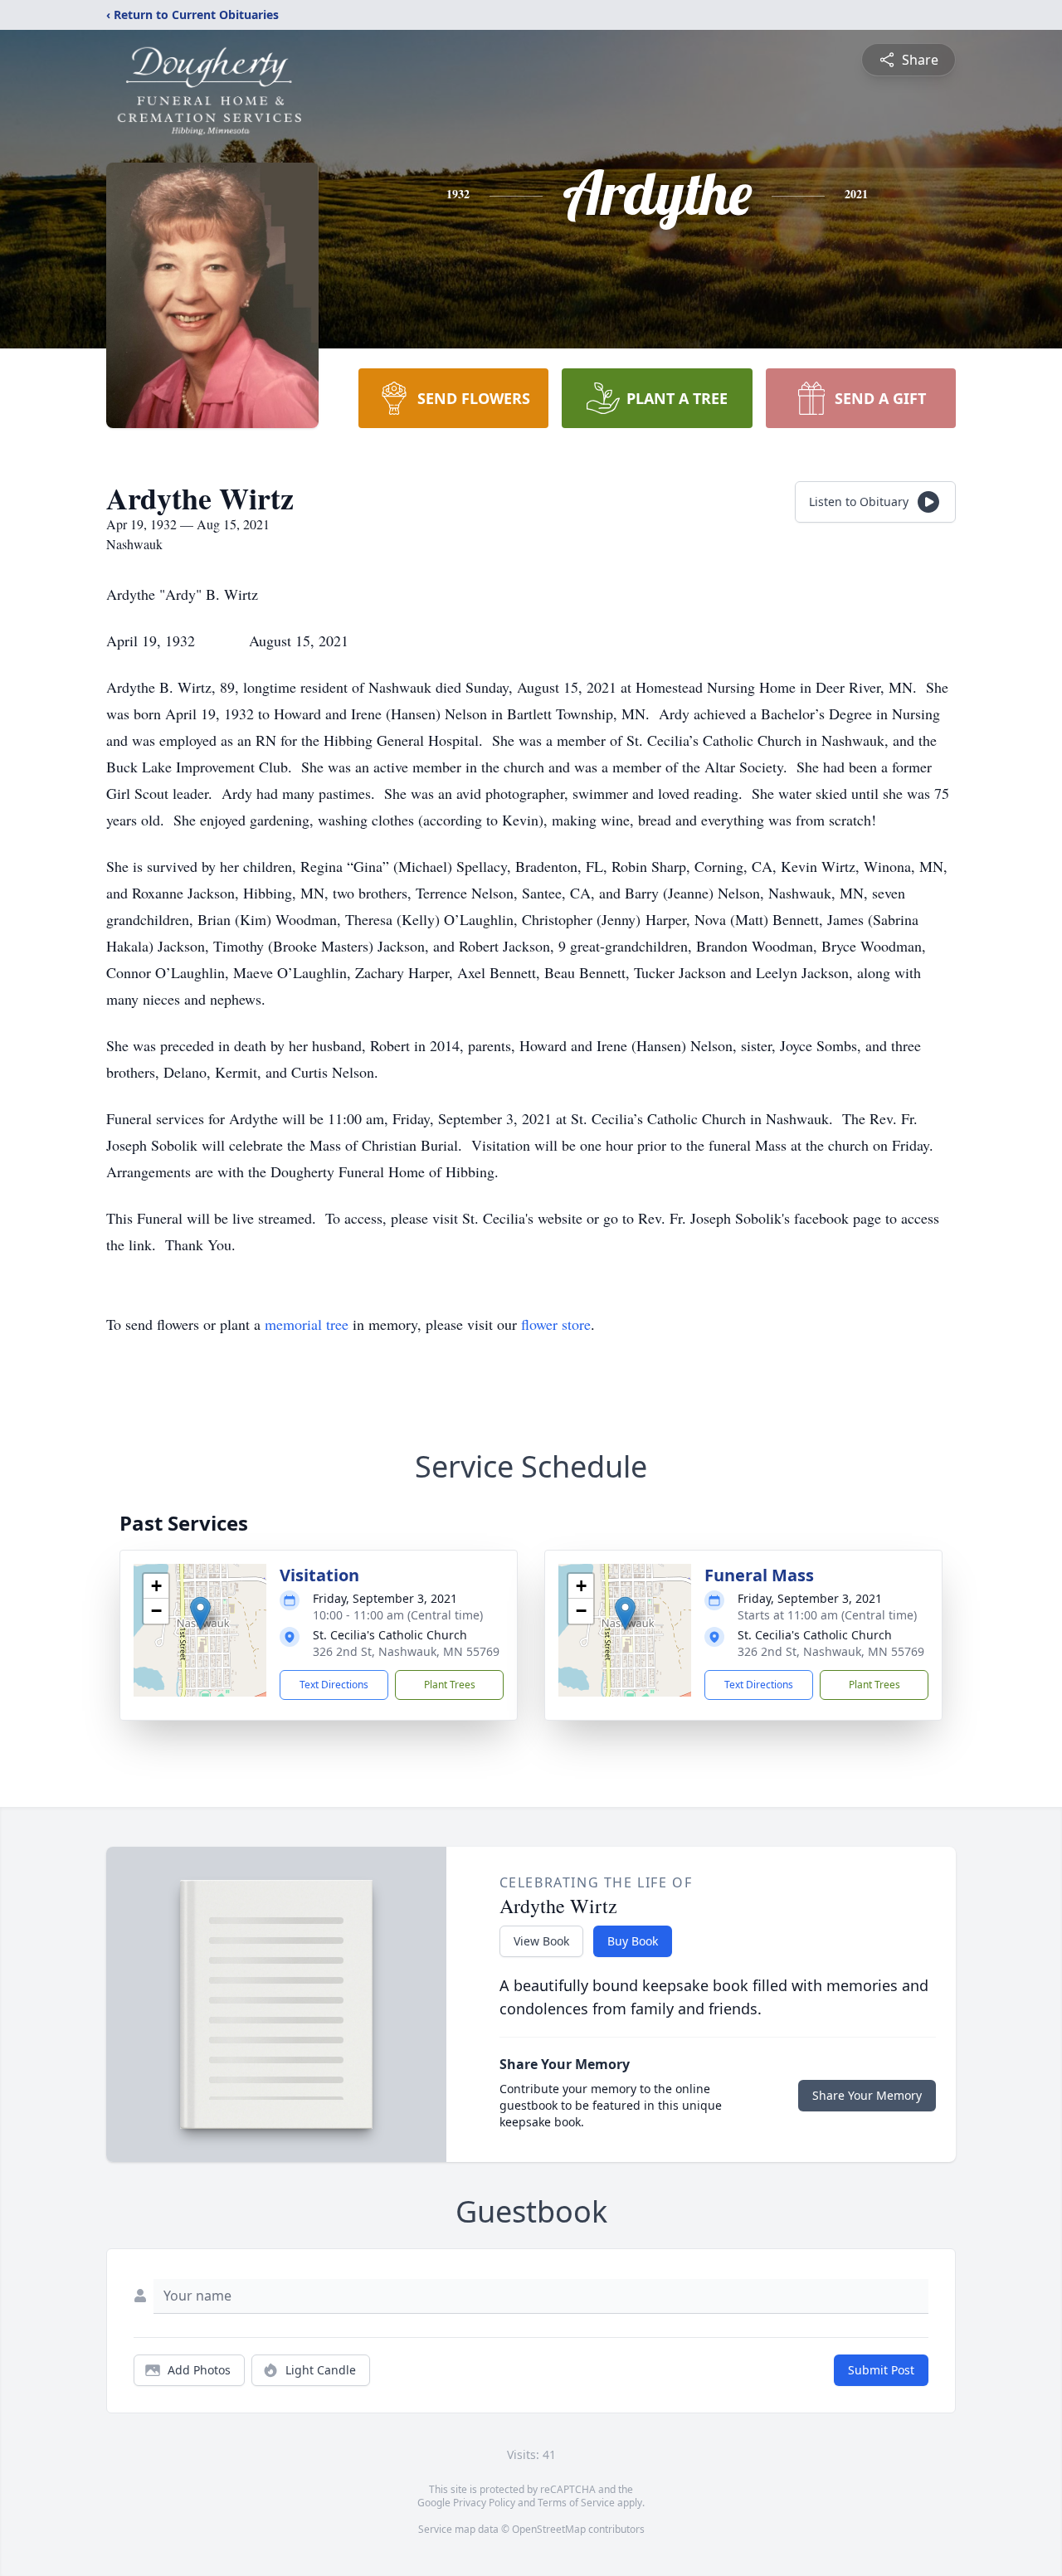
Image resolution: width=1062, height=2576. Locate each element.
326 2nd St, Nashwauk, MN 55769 (406, 1651)
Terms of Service (576, 2503)
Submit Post (881, 2370)
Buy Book (633, 1941)
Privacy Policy (484, 2503)
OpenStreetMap (549, 2529)
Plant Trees (450, 1685)
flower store (556, 1324)
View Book (541, 1941)
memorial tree (307, 1324)
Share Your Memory (867, 2095)
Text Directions (334, 1685)
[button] (200, 1613)
